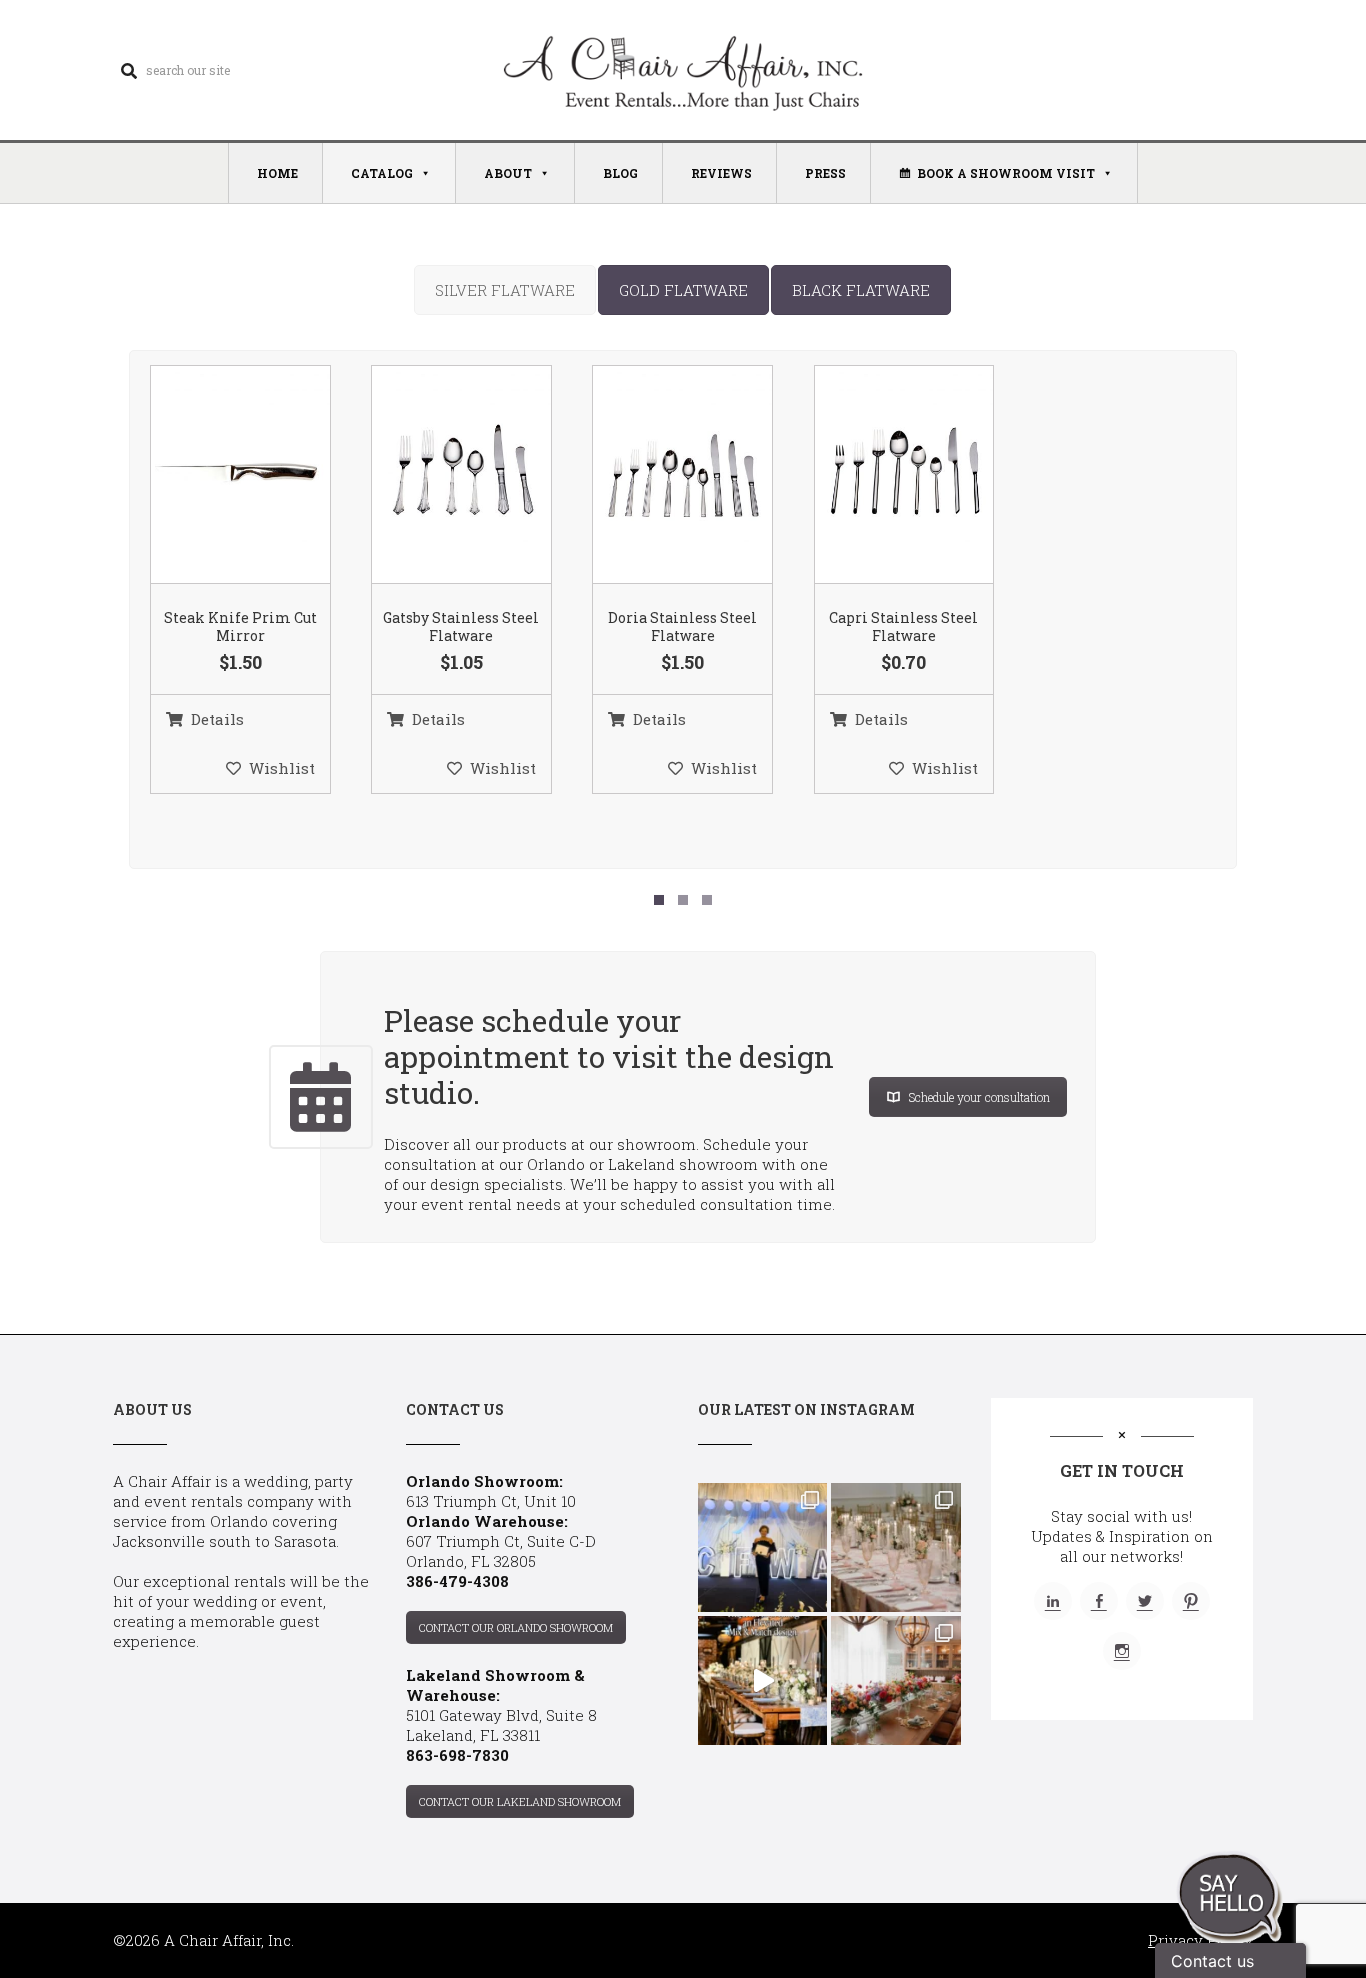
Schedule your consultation (979, 1097)
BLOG (620, 173)
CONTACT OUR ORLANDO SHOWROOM (516, 1627)
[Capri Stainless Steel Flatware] (879, 476)
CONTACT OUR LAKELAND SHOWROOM (520, 1801)
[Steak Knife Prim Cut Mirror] (215, 476)
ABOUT (508, 173)
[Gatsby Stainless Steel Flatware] (436, 476)
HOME (277, 173)
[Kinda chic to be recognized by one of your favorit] (762, 1547)
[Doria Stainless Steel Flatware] (658, 476)
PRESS (825, 173)
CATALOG (382, 173)
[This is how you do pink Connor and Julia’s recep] (895, 1547)
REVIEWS (721, 173)
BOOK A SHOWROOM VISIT (1006, 173)
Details (217, 719)
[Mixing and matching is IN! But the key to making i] (762, 1680)
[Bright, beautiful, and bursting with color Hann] (895, 1680)
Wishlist (282, 768)
